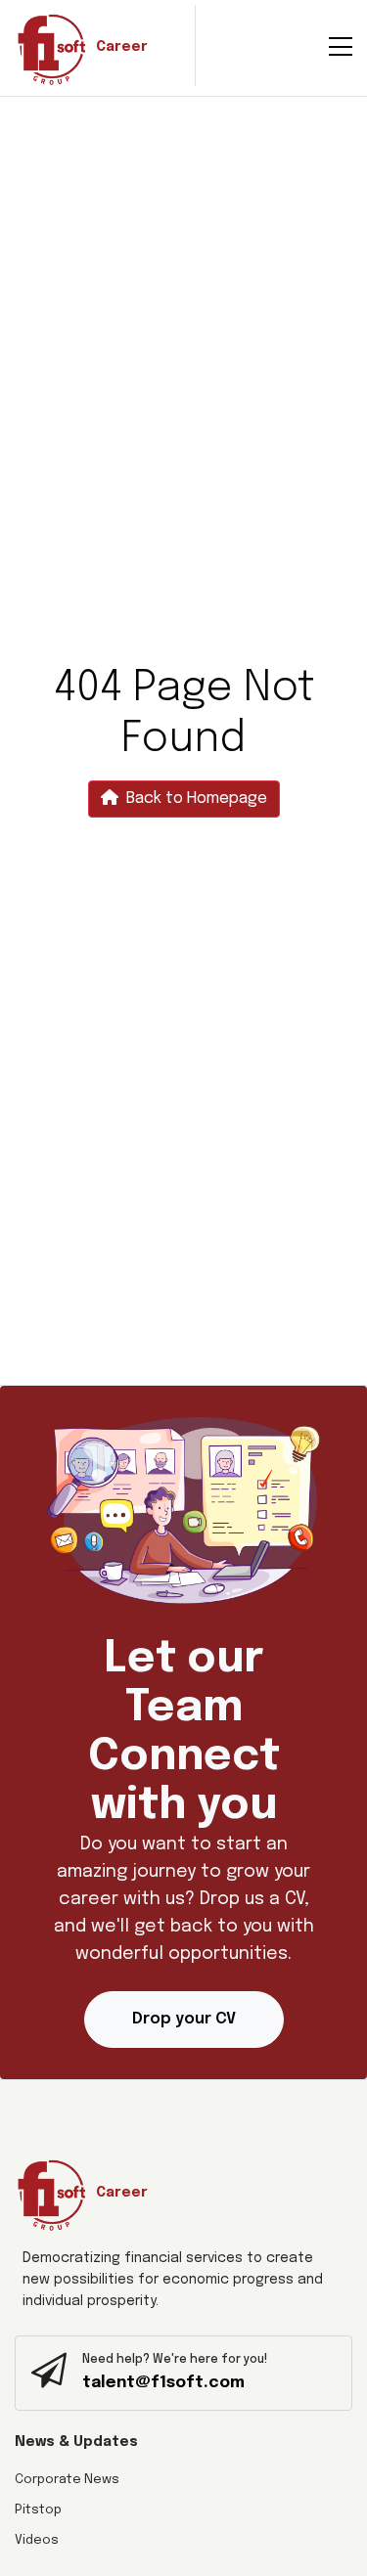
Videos (37, 2540)
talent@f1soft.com (163, 2383)
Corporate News (67, 2480)
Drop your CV (184, 2019)
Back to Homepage (197, 799)
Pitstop (38, 2510)
